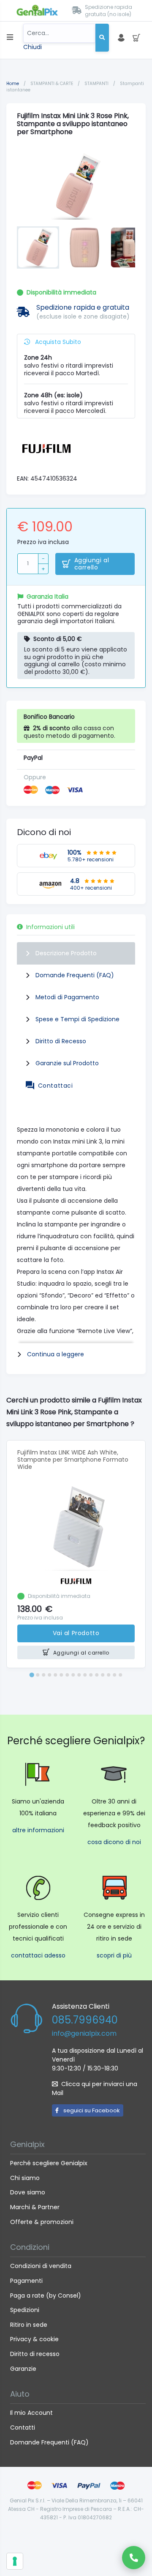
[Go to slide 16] (120, 1675)
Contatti (23, 2428)
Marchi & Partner (35, 2207)
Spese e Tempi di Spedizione (77, 1019)
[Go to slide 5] (55, 1675)
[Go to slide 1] (31, 1675)
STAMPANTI (97, 84)
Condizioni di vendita (41, 2266)
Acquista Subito (57, 342)
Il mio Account (31, 2413)
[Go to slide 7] (67, 1675)
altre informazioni (38, 1830)
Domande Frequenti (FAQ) (75, 975)
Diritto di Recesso (61, 1041)
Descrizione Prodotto (66, 953)
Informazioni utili (50, 927)
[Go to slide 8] (73, 1675)
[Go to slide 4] (49, 1675)
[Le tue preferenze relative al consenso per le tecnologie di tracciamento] (15, 2561)
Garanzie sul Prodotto (67, 1063)
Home (13, 84)
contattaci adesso (38, 1955)
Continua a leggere (56, 1354)
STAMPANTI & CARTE (52, 84)
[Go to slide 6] (61, 1675)
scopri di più (114, 1955)
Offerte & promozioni (42, 2222)
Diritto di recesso (35, 2354)
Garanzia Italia (47, 597)
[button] (38, 247)
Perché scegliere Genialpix (49, 2163)
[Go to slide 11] (91, 1675)
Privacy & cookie (34, 2339)
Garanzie (23, 2369)
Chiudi (33, 47)
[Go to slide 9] (79, 1675)
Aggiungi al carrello (92, 564)
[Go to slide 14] (109, 1675)
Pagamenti (26, 2281)
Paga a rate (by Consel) (46, 2296)
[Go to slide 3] (43, 1675)
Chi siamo (25, 2178)
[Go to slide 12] (97, 1675)
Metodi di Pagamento (67, 997)
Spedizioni (25, 2310)
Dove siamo (28, 2192)
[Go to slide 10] (85, 1675)
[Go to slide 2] (38, 1675)
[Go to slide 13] (103, 1675)
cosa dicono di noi (114, 1842)
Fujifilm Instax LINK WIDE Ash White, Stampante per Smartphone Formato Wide (73, 1460)
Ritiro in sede (29, 2325)
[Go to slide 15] (114, 1675)
